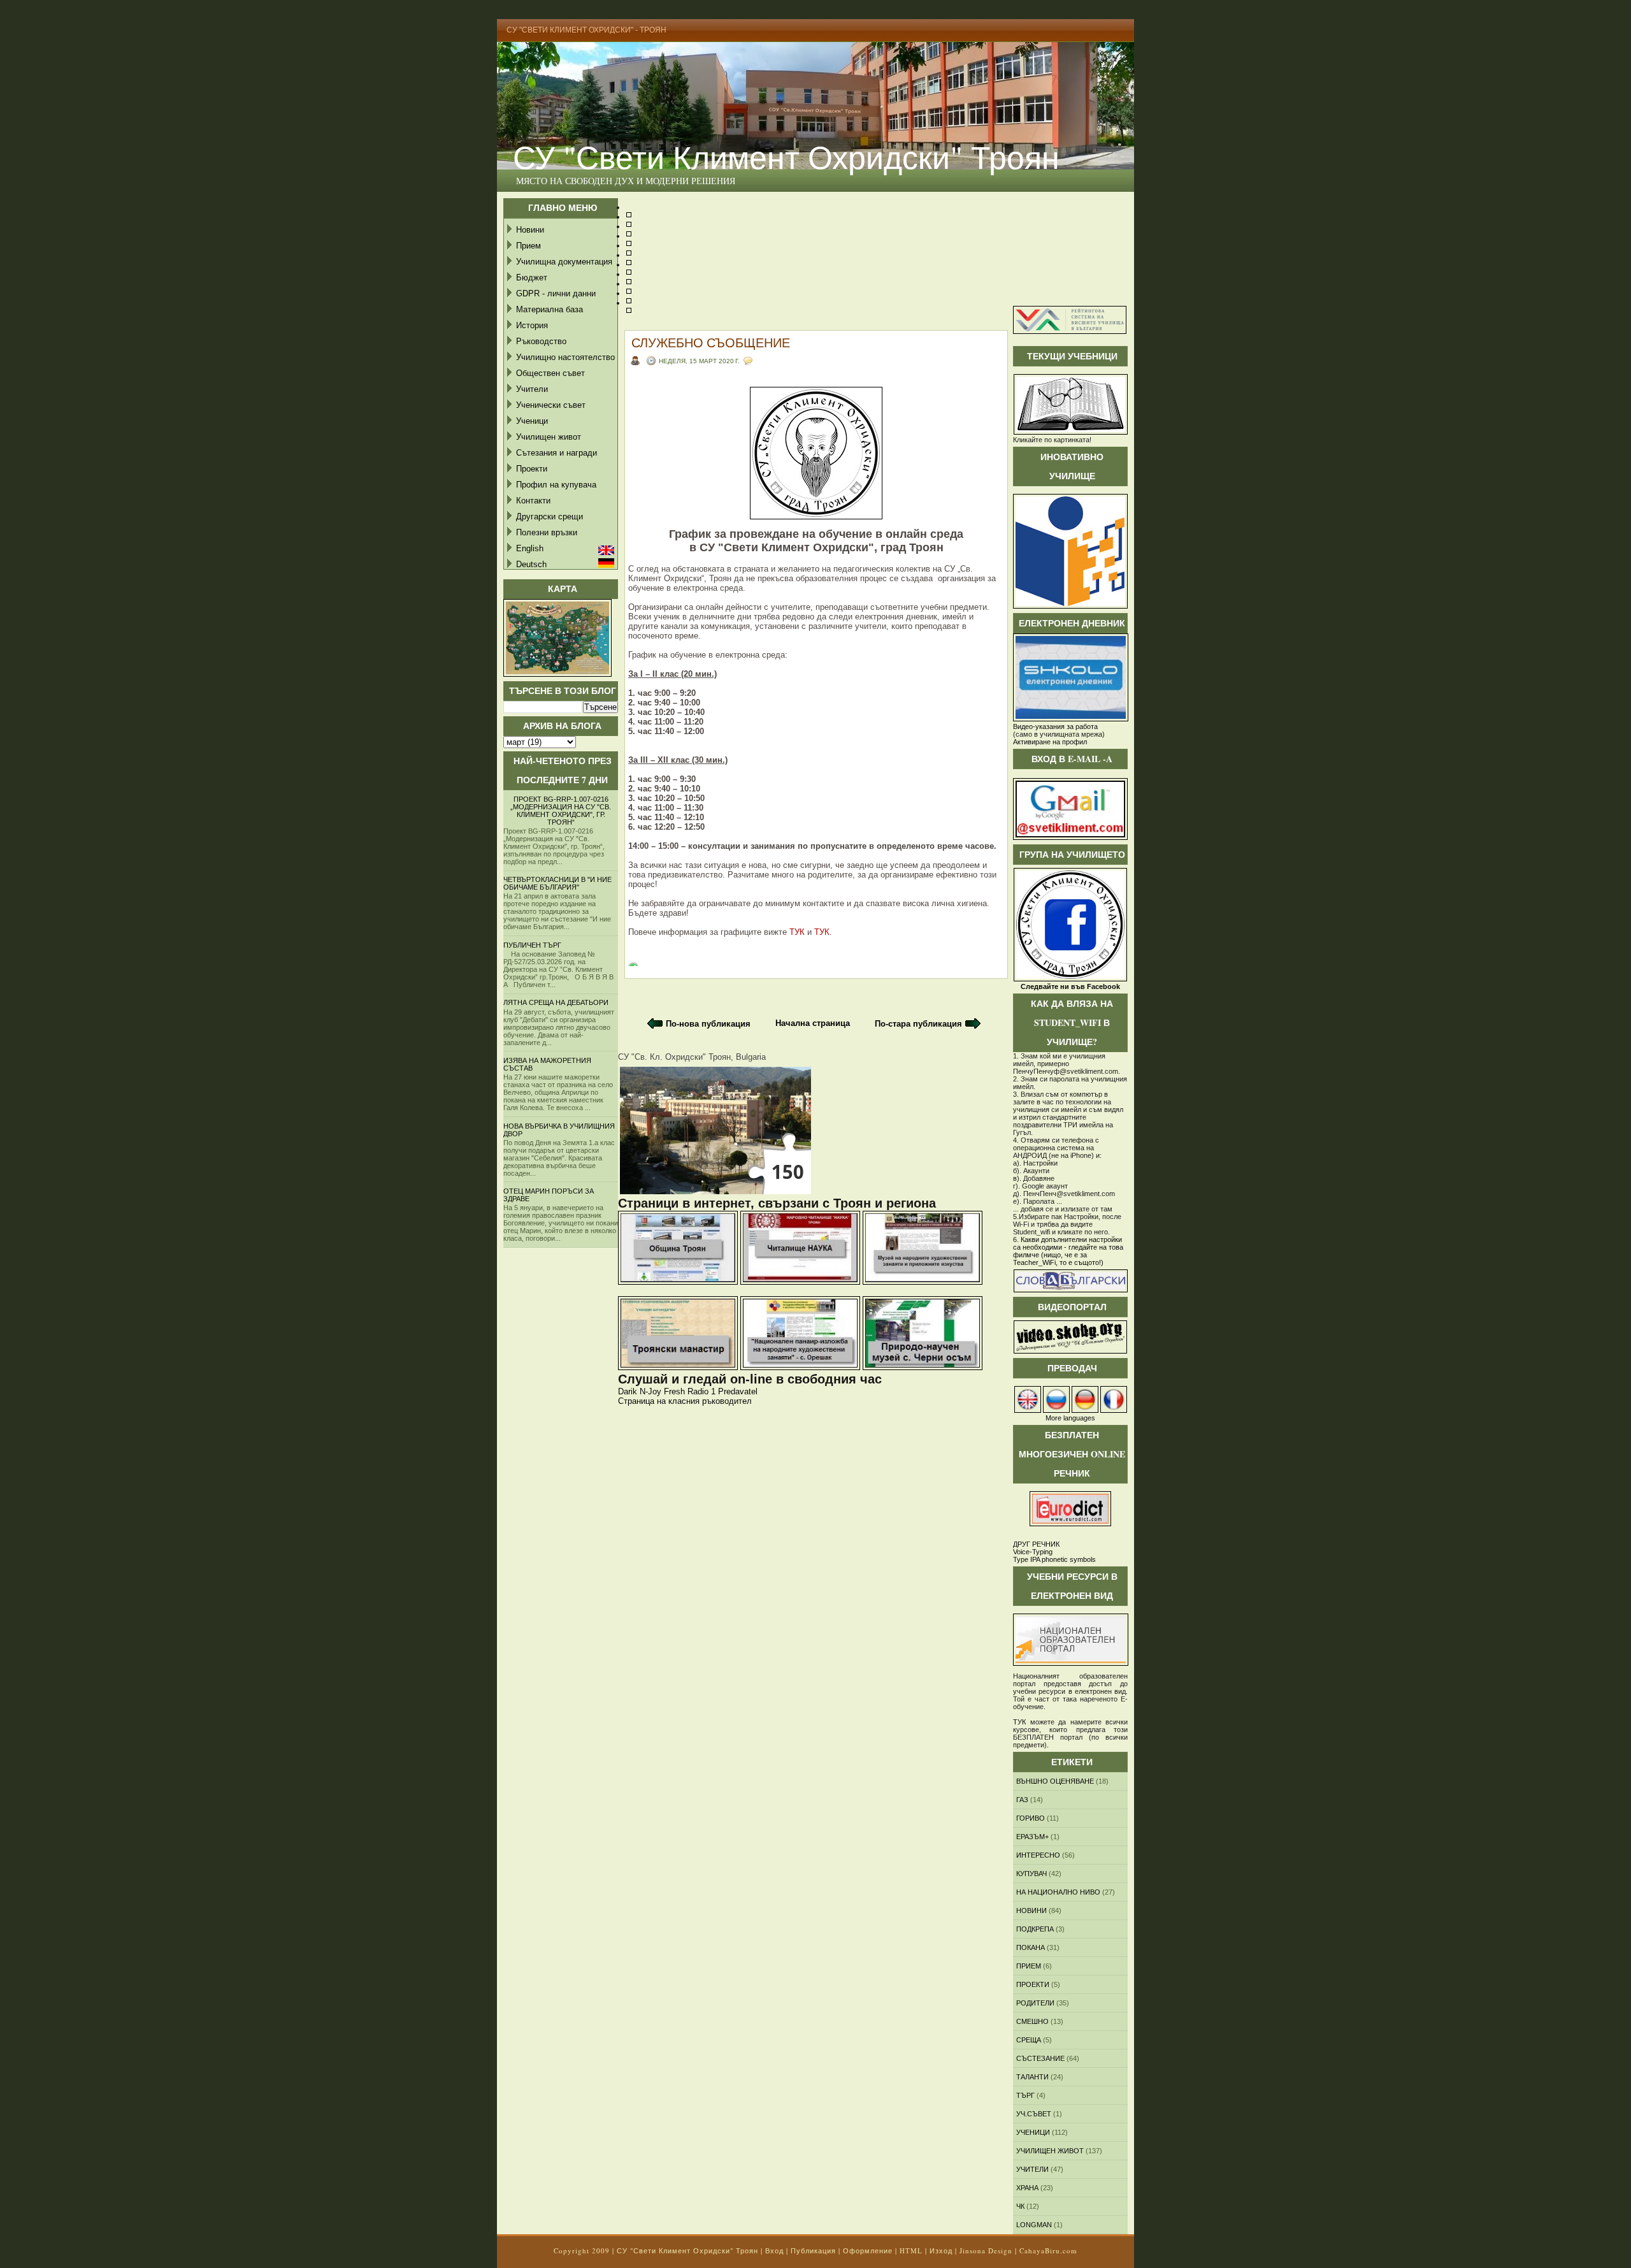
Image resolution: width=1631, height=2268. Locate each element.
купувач (1031, 1874)
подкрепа (1035, 1929)
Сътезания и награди (557, 453)
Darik (628, 1391)
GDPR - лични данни (556, 293)
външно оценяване (1055, 1781)
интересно (1038, 1855)
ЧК (1020, 2206)
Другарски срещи (550, 516)
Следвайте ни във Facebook (1070, 986)
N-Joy (650, 1391)
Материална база (550, 309)
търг (1025, 2095)
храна (1027, 2188)
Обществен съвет (550, 373)
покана (1031, 1947)
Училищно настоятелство (565, 357)
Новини (530, 230)
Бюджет (532, 278)
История (532, 325)
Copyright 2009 (582, 2250)
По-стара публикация (918, 1024)
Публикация (813, 2250)
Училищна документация (564, 262)
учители (1032, 2169)
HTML (911, 2250)
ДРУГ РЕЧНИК (1036, 1544)
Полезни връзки (547, 532)
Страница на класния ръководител (685, 1401)
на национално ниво (1058, 1892)
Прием (528, 246)
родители (1035, 2003)
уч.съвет (1034, 2114)
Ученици (532, 421)
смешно (1032, 2021)
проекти (1033, 1984)
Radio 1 (701, 1391)
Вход (774, 2250)
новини (1031, 1910)
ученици (1033, 2132)
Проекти (532, 469)
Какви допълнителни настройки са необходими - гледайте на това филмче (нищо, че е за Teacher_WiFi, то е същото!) (1068, 1251)
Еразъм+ (1032, 1837)
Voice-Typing (1033, 1552)
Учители (532, 389)
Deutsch (531, 564)
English (530, 548)
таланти (1032, 2077)
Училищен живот (549, 437)
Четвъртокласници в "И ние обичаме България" (557, 883)
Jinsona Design (986, 2250)
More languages (1070, 1418)
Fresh (674, 1391)
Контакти (533, 501)
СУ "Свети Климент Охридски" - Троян (586, 30)
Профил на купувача (556, 485)
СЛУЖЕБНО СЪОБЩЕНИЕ (711, 343)
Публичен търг (532, 945)
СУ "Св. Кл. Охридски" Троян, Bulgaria (692, 1057)
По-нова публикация (708, 1024)
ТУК (797, 932)
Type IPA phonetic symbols (1054, 1559)
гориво (1031, 1818)
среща (1029, 2040)
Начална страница (813, 1023)
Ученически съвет (551, 405)
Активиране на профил (1050, 742)
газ (1022, 1800)
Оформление (868, 2250)
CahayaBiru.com (1048, 2250)
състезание (1040, 2058)
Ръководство (541, 341)
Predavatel (738, 1391)
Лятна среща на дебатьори (556, 1002)
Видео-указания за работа (1055, 726)
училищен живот (1050, 2151)
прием (1029, 1966)
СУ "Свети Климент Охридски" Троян (786, 156)
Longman (1034, 2225)
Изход (941, 2250)
